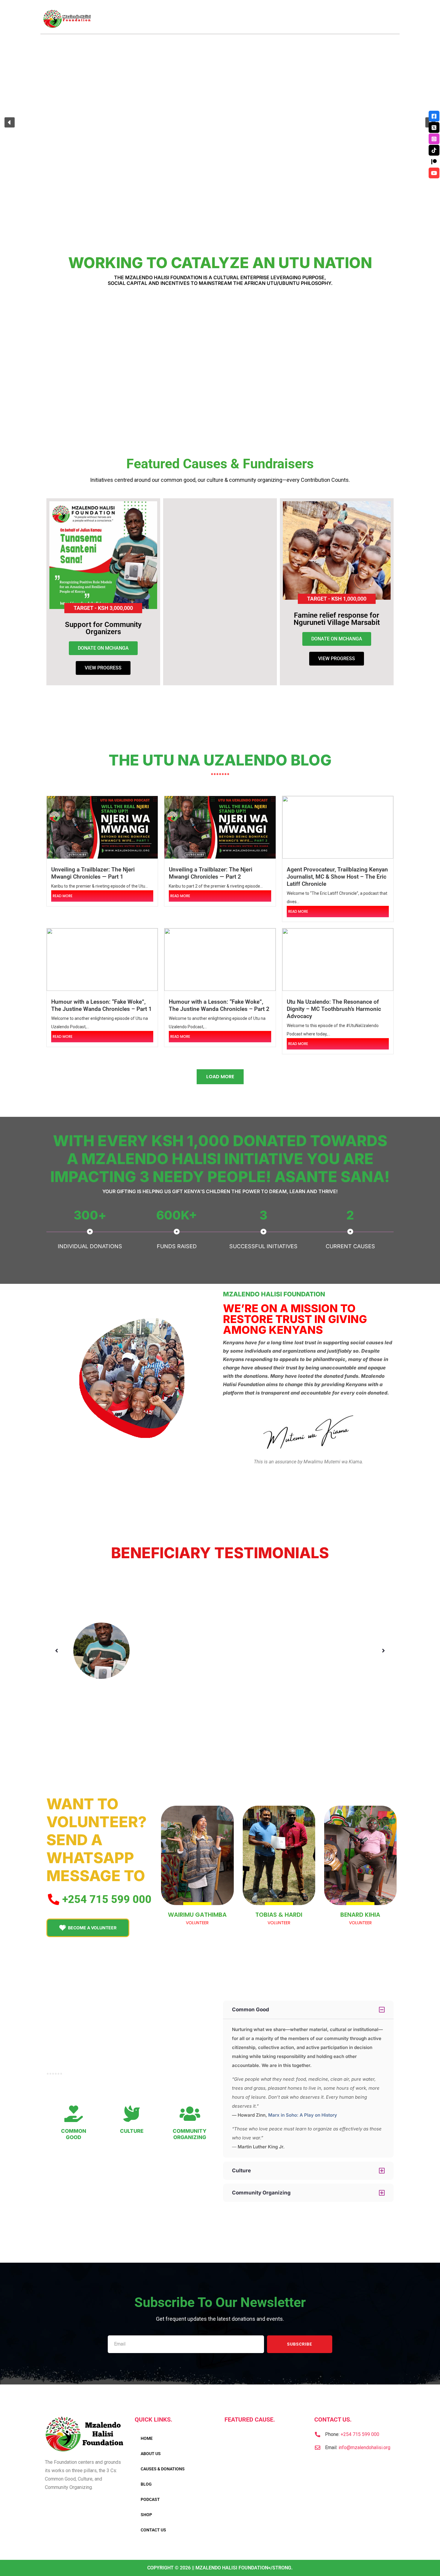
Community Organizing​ (261, 2193)
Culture (132, 2131)
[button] (10, 122)
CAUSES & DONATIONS (163, 2469)
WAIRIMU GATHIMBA (197, 1915)
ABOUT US (151, 2454)
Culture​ (241, 2171)
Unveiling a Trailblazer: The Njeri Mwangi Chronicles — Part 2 (211, 873)
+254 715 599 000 (360, 2434)
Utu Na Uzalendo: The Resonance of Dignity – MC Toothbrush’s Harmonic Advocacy (334, 1009)
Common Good (74, 2134)
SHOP (146, 2515)
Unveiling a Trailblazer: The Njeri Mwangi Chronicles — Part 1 (93, 873)
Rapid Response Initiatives (353, 362)
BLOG (146, 2484)
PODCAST (150, 2499)
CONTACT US (153, 2530)
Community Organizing (190, 2134)
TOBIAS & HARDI (279, 1915)
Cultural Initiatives (176, 358)
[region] (220, 122)
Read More (88, 379)
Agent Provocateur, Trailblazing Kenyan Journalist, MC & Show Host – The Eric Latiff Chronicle (337, 877)
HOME (147, 2438)
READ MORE (63, 896)
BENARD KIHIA (360, 1915)
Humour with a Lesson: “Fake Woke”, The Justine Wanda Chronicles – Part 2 (219, 1005)
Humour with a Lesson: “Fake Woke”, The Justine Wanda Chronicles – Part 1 (101, 1005)
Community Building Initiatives (88, 362)
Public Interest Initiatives (264, 362)
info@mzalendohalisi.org (364, 2447)
